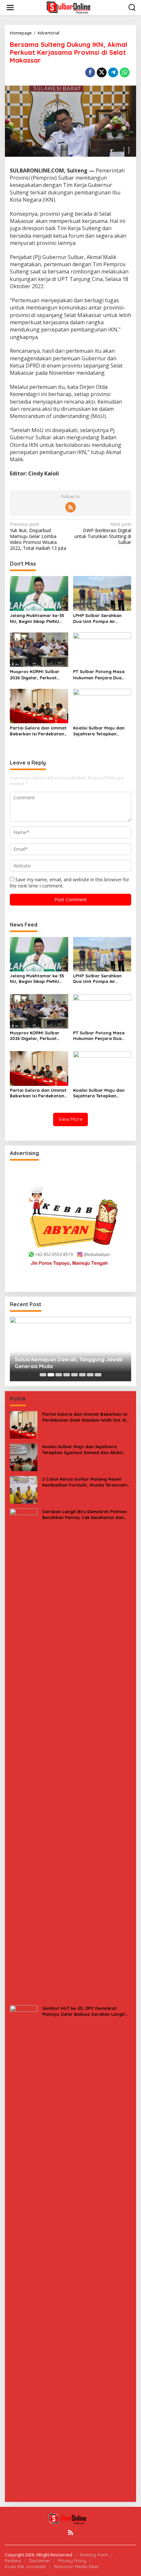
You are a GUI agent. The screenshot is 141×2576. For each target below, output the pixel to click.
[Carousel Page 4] (67, 1375)
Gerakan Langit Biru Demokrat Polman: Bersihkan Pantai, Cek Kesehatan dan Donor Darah (85, 1515)
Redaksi (13, 2561)
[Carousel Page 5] (74, 1375)
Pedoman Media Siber (76, 2566)
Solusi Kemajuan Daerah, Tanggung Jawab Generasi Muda (69, 1363)
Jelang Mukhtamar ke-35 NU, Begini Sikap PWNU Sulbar (37, 619)
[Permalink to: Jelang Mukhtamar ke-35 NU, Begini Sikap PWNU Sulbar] (39, 593)
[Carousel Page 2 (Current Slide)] (51, 1375)
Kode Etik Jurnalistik (25, 2566)
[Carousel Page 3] (59, 1375)
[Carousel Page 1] (43, 1375)
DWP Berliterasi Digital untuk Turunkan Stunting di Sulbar (103, 533)
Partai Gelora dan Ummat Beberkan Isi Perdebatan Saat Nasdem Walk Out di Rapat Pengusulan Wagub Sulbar (38, 731)
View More (70, 1119)
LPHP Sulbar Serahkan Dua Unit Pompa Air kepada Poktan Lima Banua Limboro (97, 619)
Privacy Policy (72, 2561)
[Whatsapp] (125, 72)
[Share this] (90, 72)
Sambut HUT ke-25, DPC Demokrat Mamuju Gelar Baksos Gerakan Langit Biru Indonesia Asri (84, 2011)
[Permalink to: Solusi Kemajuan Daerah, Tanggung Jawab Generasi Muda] (70, 1349)
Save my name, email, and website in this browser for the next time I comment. (70, 882)
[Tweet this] (102, 72)
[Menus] (10, 8)
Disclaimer (40, 2561)
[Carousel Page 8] (98, 1375)
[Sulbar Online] (72, 7)
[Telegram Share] (113, 72)
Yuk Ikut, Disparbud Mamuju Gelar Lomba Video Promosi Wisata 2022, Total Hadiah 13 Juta (38, 536)
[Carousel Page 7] (90, 1375)
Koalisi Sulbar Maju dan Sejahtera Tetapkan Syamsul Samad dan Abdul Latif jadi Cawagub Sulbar (101, 731)
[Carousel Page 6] (82, 1375)
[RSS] (70, 507)
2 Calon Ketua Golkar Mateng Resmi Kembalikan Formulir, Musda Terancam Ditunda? (85, 1482)
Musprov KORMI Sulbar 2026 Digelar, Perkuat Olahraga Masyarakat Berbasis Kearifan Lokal (36, 675)
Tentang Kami (94, 2555)
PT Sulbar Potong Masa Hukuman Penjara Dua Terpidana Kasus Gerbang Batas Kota (101, 675)
